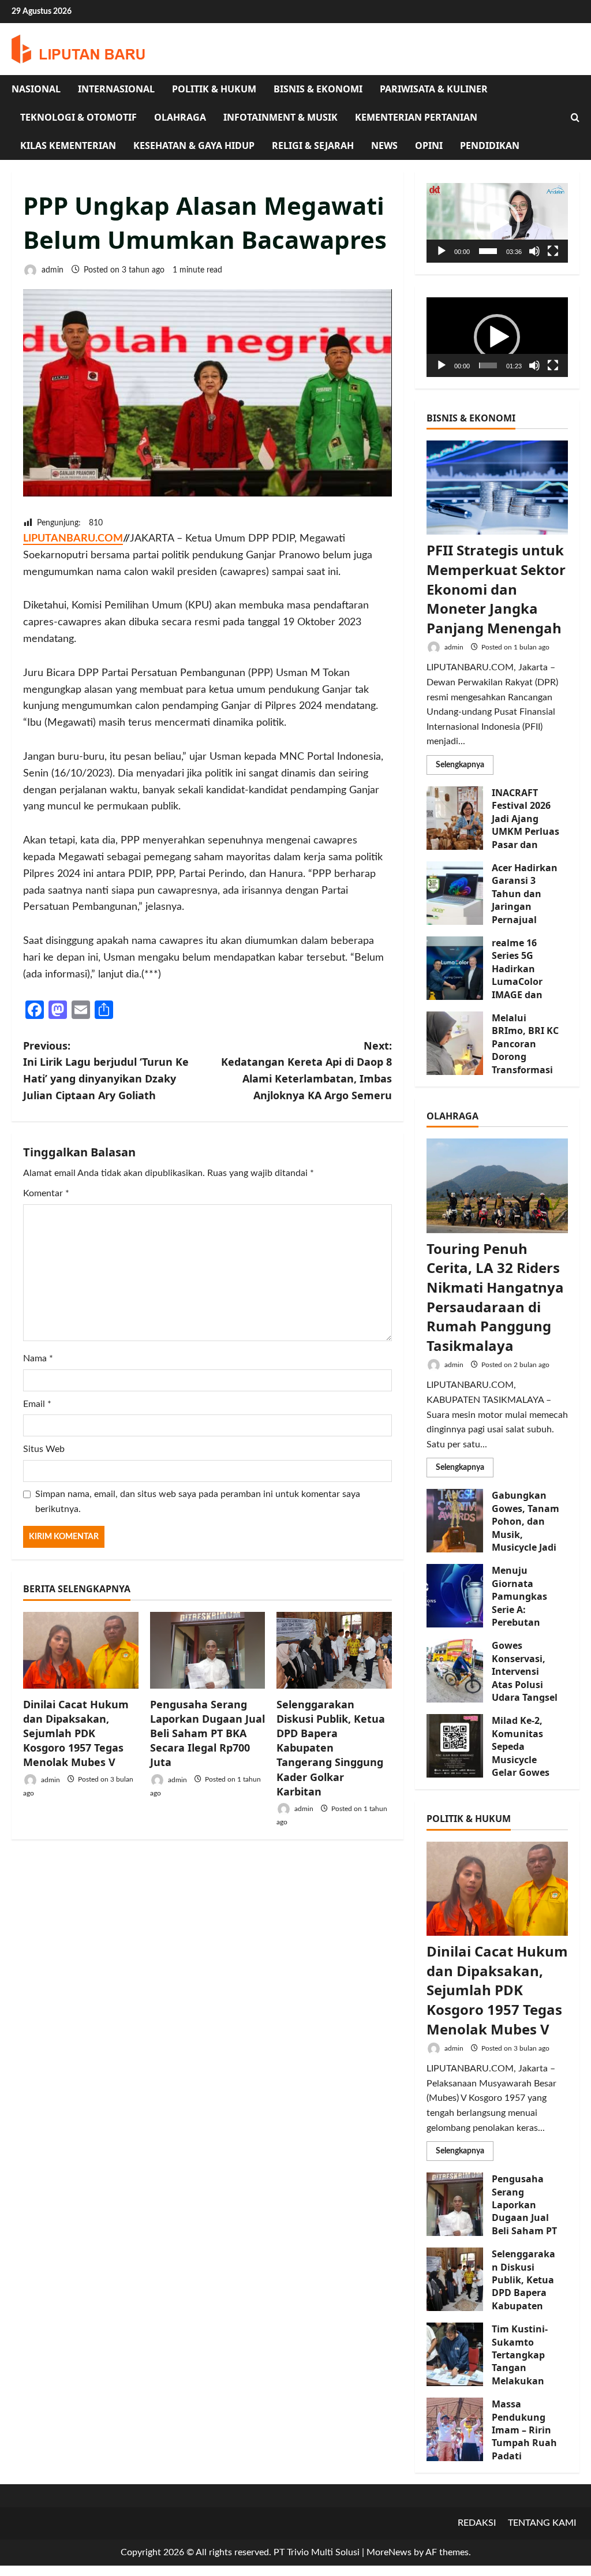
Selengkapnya (465, 768)
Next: (306, 1070)
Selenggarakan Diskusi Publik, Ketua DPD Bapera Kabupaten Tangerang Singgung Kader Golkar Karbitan (331, 1748)
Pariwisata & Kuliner (434, 89)
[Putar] (442, 251)
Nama (38, 1358)
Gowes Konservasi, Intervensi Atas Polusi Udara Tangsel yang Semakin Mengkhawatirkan (455, 1671)
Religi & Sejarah (313, 145)
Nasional (36, 89)
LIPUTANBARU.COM (73, 539)
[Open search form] (575, 118)
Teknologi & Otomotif (78, 117)
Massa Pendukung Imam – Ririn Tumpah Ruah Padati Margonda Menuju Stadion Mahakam (455, 2429)
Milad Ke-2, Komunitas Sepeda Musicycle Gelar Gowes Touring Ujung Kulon (455, 1746)
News (384, 145)
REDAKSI (477, 2523)
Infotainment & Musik (280, 117)
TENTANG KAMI (542, 2523)
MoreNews (389, 2552)
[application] (497, 223)
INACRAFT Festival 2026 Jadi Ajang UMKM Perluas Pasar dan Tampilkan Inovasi (455, 818)
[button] (497, 223)
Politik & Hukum (214, 89)
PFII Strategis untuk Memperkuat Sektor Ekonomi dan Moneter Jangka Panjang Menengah (496, 589)
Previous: (106, 1070)
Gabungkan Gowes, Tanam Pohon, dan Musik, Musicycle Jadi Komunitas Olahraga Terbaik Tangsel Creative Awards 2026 (455, 1521)
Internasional (116, 89)
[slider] (488, 251)
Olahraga (180, 117)
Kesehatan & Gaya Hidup (194, 145)
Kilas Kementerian (68, 145)
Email (37, 1404)
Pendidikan (490, 145)
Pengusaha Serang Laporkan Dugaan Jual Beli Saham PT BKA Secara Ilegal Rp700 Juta (207, 1733)
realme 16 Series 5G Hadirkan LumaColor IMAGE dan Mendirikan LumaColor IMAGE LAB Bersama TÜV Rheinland (455, 968)
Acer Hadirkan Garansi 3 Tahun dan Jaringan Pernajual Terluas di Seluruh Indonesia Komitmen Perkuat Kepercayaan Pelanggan (455, 893)
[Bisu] (534, 251)
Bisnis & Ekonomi (318, 89)
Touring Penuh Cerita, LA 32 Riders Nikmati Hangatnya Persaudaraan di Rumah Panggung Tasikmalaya (495, 1297)
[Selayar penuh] (553, 251)
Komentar (46, 1193)
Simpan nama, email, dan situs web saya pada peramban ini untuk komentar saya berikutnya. (198, 1502)
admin (51, 270)
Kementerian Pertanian (416, 117)
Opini (429, 145)
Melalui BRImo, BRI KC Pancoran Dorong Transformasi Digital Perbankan (455, 1043)
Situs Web (44, 1449)
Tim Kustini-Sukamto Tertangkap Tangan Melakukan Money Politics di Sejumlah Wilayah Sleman (455, 2354)
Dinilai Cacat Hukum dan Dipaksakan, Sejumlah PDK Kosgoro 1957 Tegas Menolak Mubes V (76, 1733)
